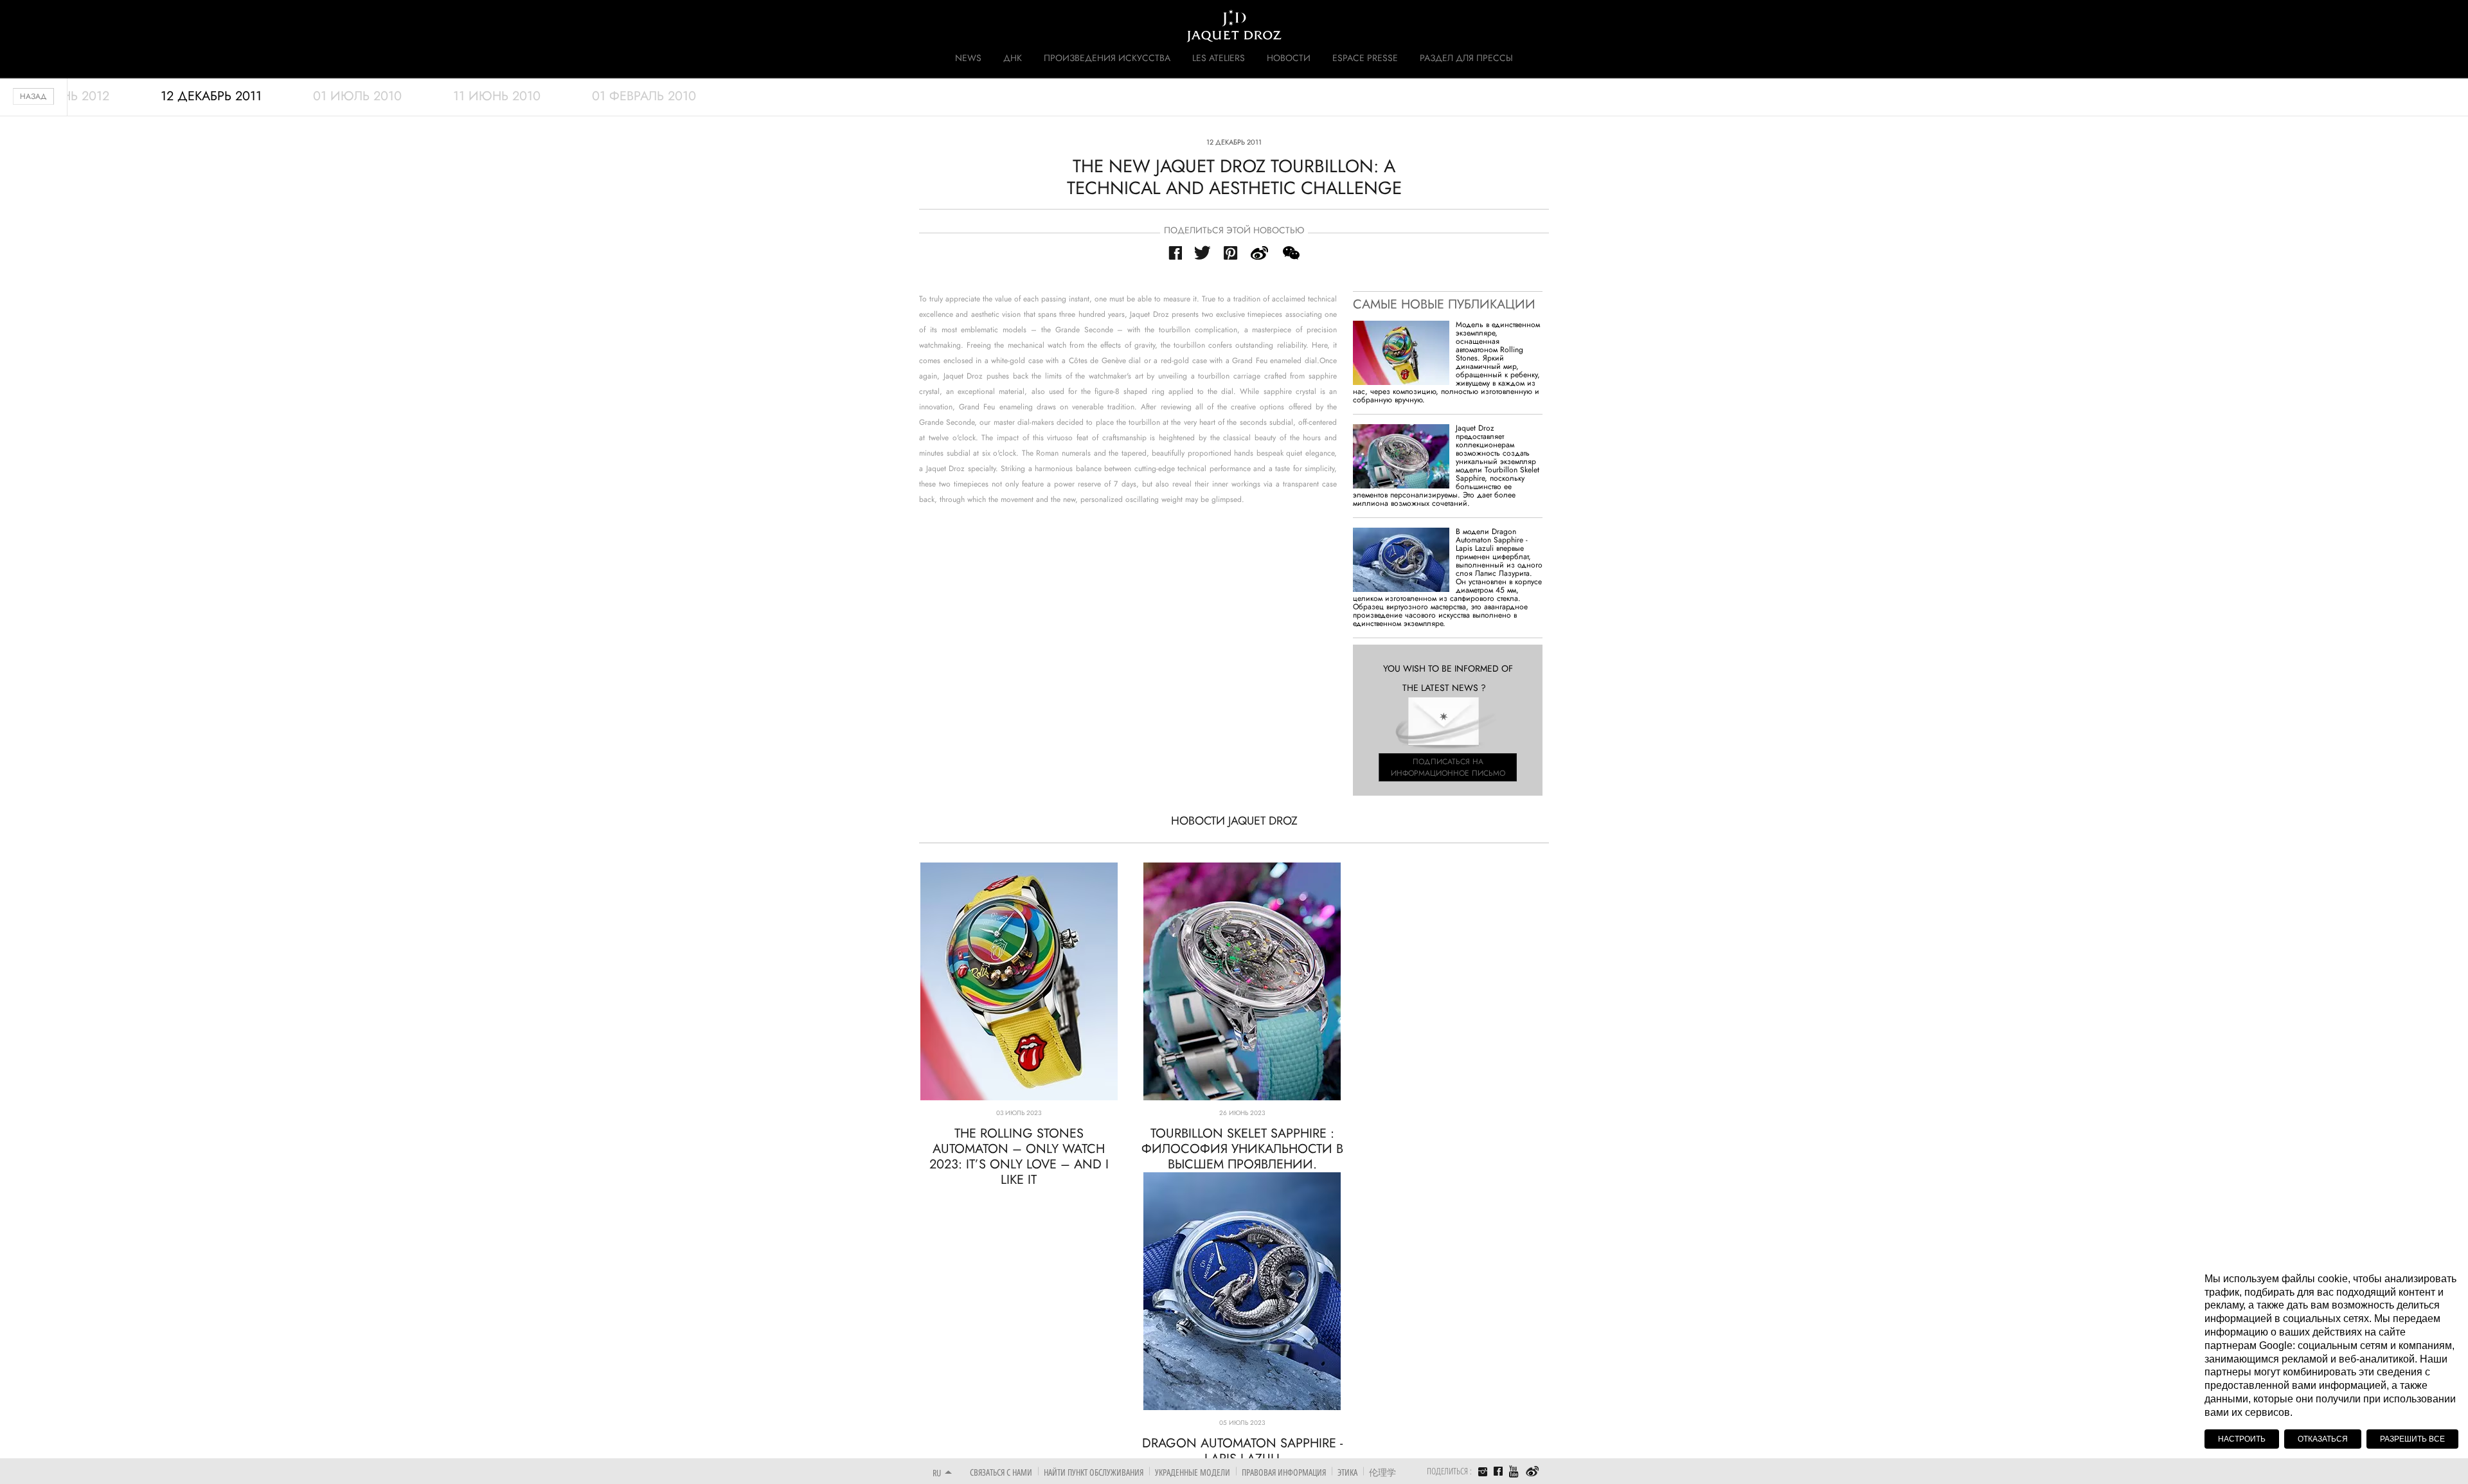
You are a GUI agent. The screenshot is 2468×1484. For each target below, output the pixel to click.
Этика (1347, 1472)
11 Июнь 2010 (497, 96)
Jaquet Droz (924, 26)
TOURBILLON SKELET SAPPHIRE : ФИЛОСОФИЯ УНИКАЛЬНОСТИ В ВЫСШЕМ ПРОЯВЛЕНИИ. (1242, 1149)
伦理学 (1382, 1472)
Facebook (1175, 253)
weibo (1260, 253)
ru (937, 1473)
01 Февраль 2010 (644, 96)
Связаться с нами (1001, 1472)
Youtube (1514, 1471)
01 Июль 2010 (357, 96)
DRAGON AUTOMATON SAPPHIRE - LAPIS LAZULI (1242, 1451)
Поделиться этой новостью (1234, 230)
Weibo (1533, 1472)
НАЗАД (33, 96)
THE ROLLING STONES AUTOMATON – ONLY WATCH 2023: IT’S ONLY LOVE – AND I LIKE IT (1019, 1157)
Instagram (1483, 1473)
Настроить (2242, 1439)
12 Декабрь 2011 (211, 96)
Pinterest (1231, 253)
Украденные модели (1193, 1472)
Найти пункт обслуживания (1094, 1472)
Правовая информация (1284, 1472)
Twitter (1203, 253)
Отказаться (2323, 1439)
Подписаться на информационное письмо (1448, 767)
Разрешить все (2412, 1439)
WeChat (1291, 253)
